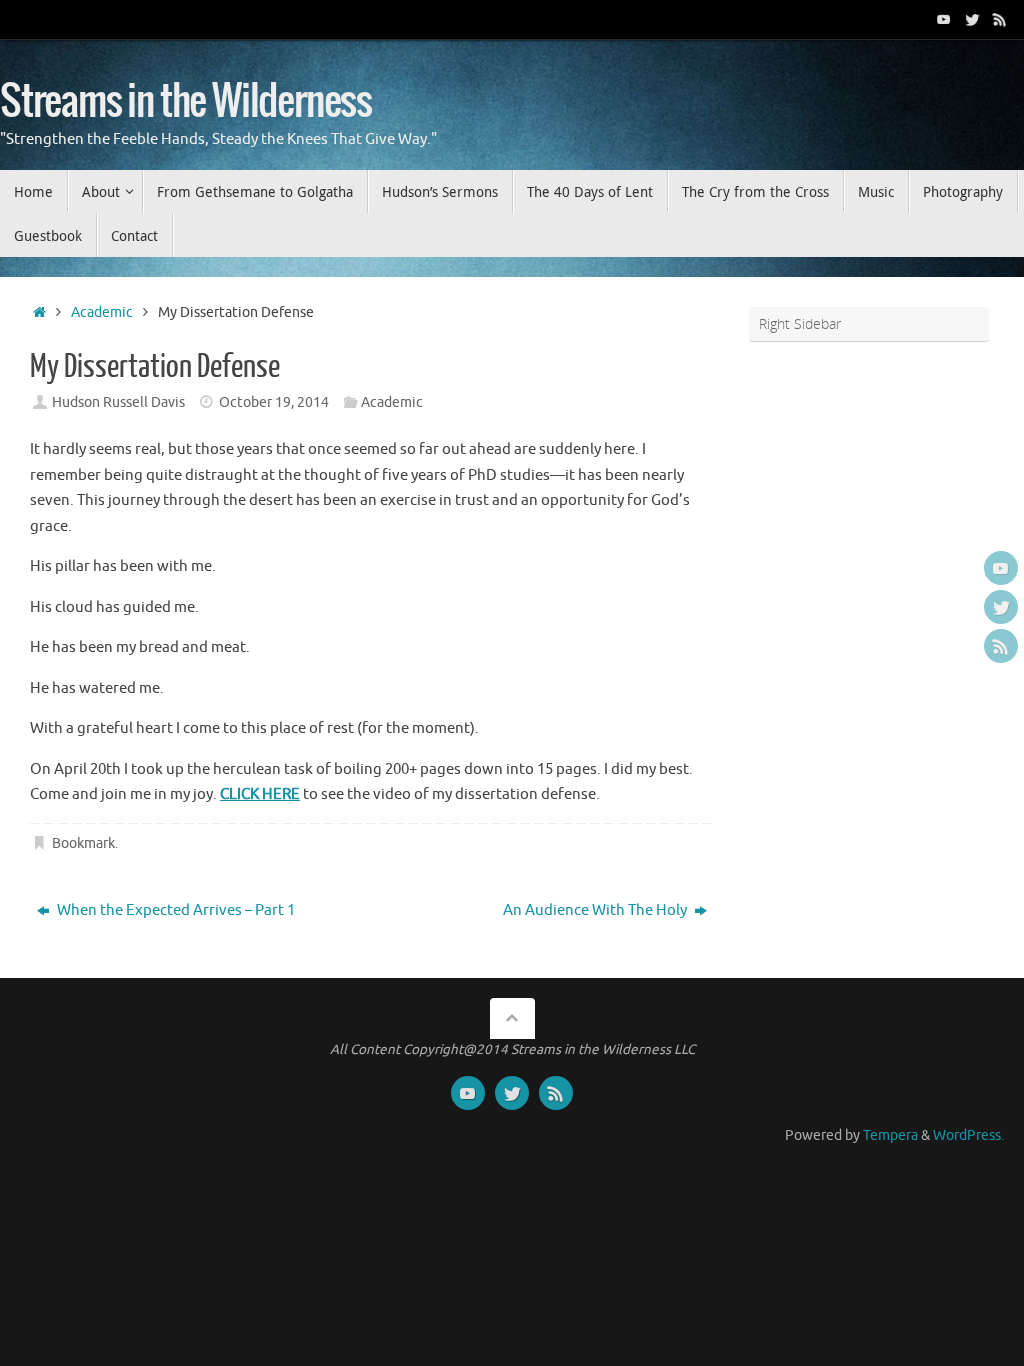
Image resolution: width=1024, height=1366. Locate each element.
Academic (102, 312)
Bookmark (83, 843)
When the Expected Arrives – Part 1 (174, 910)
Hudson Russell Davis (118, 402)
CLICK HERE (260, 794)
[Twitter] (972, 19)
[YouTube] (944, 19)
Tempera (890, 1135)
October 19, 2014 (274, 402)
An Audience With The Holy (596, 910)
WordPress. (968, 1135)
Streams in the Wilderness (186, 102)
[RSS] (1000, 19)
